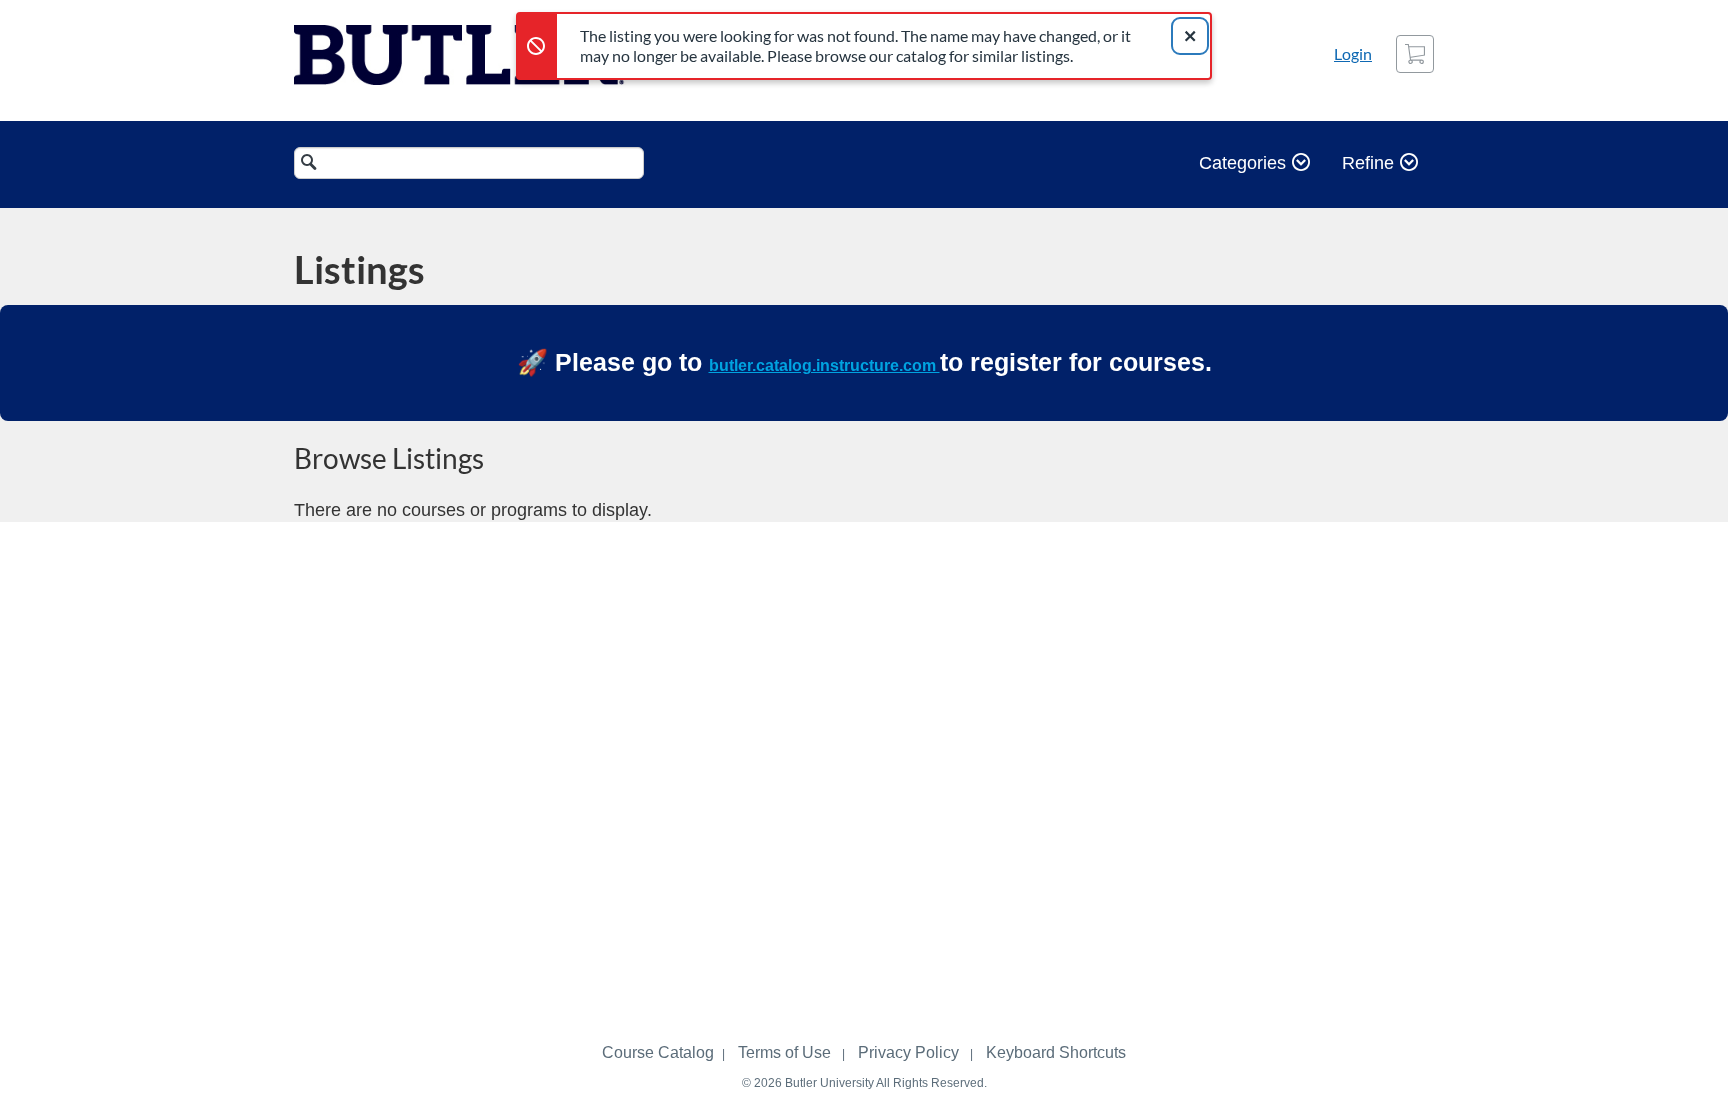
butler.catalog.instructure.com (824, 365)
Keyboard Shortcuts (1056, 1052)
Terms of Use (784, 1052)
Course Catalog (658, 1052)
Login (1353, 53)
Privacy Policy (908, 1052)
